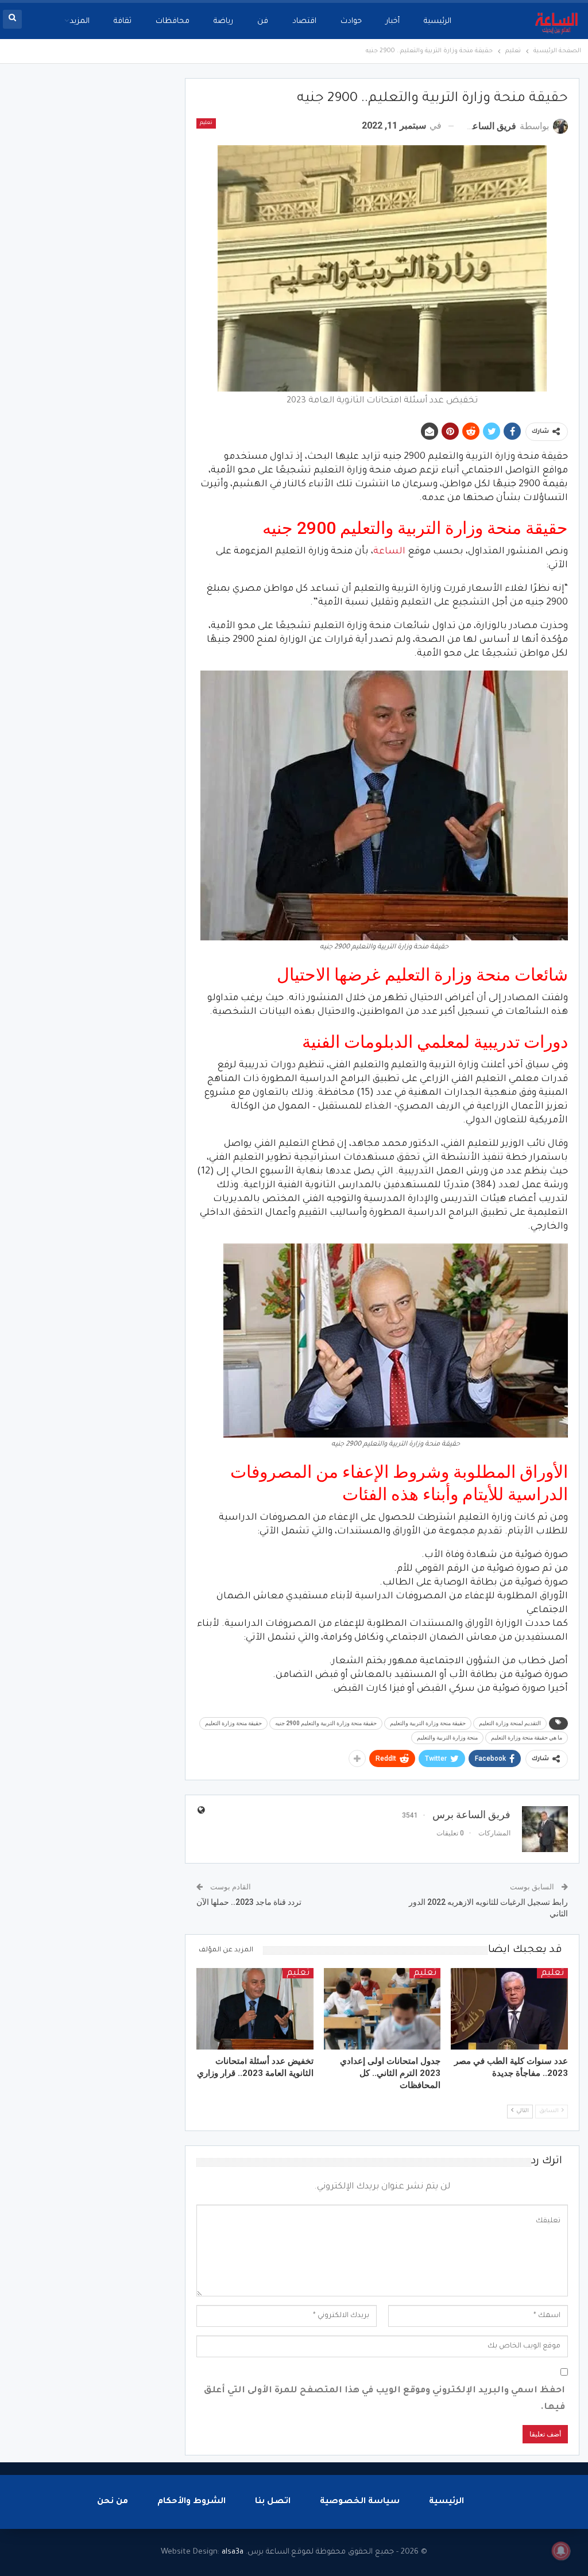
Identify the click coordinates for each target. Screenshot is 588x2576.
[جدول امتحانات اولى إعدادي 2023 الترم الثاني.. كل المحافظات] (382, 2009)
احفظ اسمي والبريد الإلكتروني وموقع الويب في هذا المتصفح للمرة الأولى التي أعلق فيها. (384, 2399)
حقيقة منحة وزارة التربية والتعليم (428, 1723)
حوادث (351, 22)
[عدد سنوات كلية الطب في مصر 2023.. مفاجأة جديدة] (509, 2009)
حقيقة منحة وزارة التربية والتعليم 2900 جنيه (326, 1723)
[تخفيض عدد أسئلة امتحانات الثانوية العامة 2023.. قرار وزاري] (255, 2009)
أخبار (393, 22)
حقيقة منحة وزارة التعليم (233, 1723)
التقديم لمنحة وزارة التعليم (510, 1723)
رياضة (223, 22)
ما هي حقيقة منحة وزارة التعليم (527, 1738)
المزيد (80, 22)
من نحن (113, 2502)
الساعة (389, 552)
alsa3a (233, 2552)
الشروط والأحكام (192, 2502)
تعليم (206, 123)
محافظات (173, 22)
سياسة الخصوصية (360, 2502)
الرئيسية (438, 22)
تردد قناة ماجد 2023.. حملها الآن (249, 1902)
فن (263, 22)
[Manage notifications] (561, 2551)
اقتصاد (304, 22)
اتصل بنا (273, 2502)
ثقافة (123, 22)
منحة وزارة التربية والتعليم (447, 1738)
